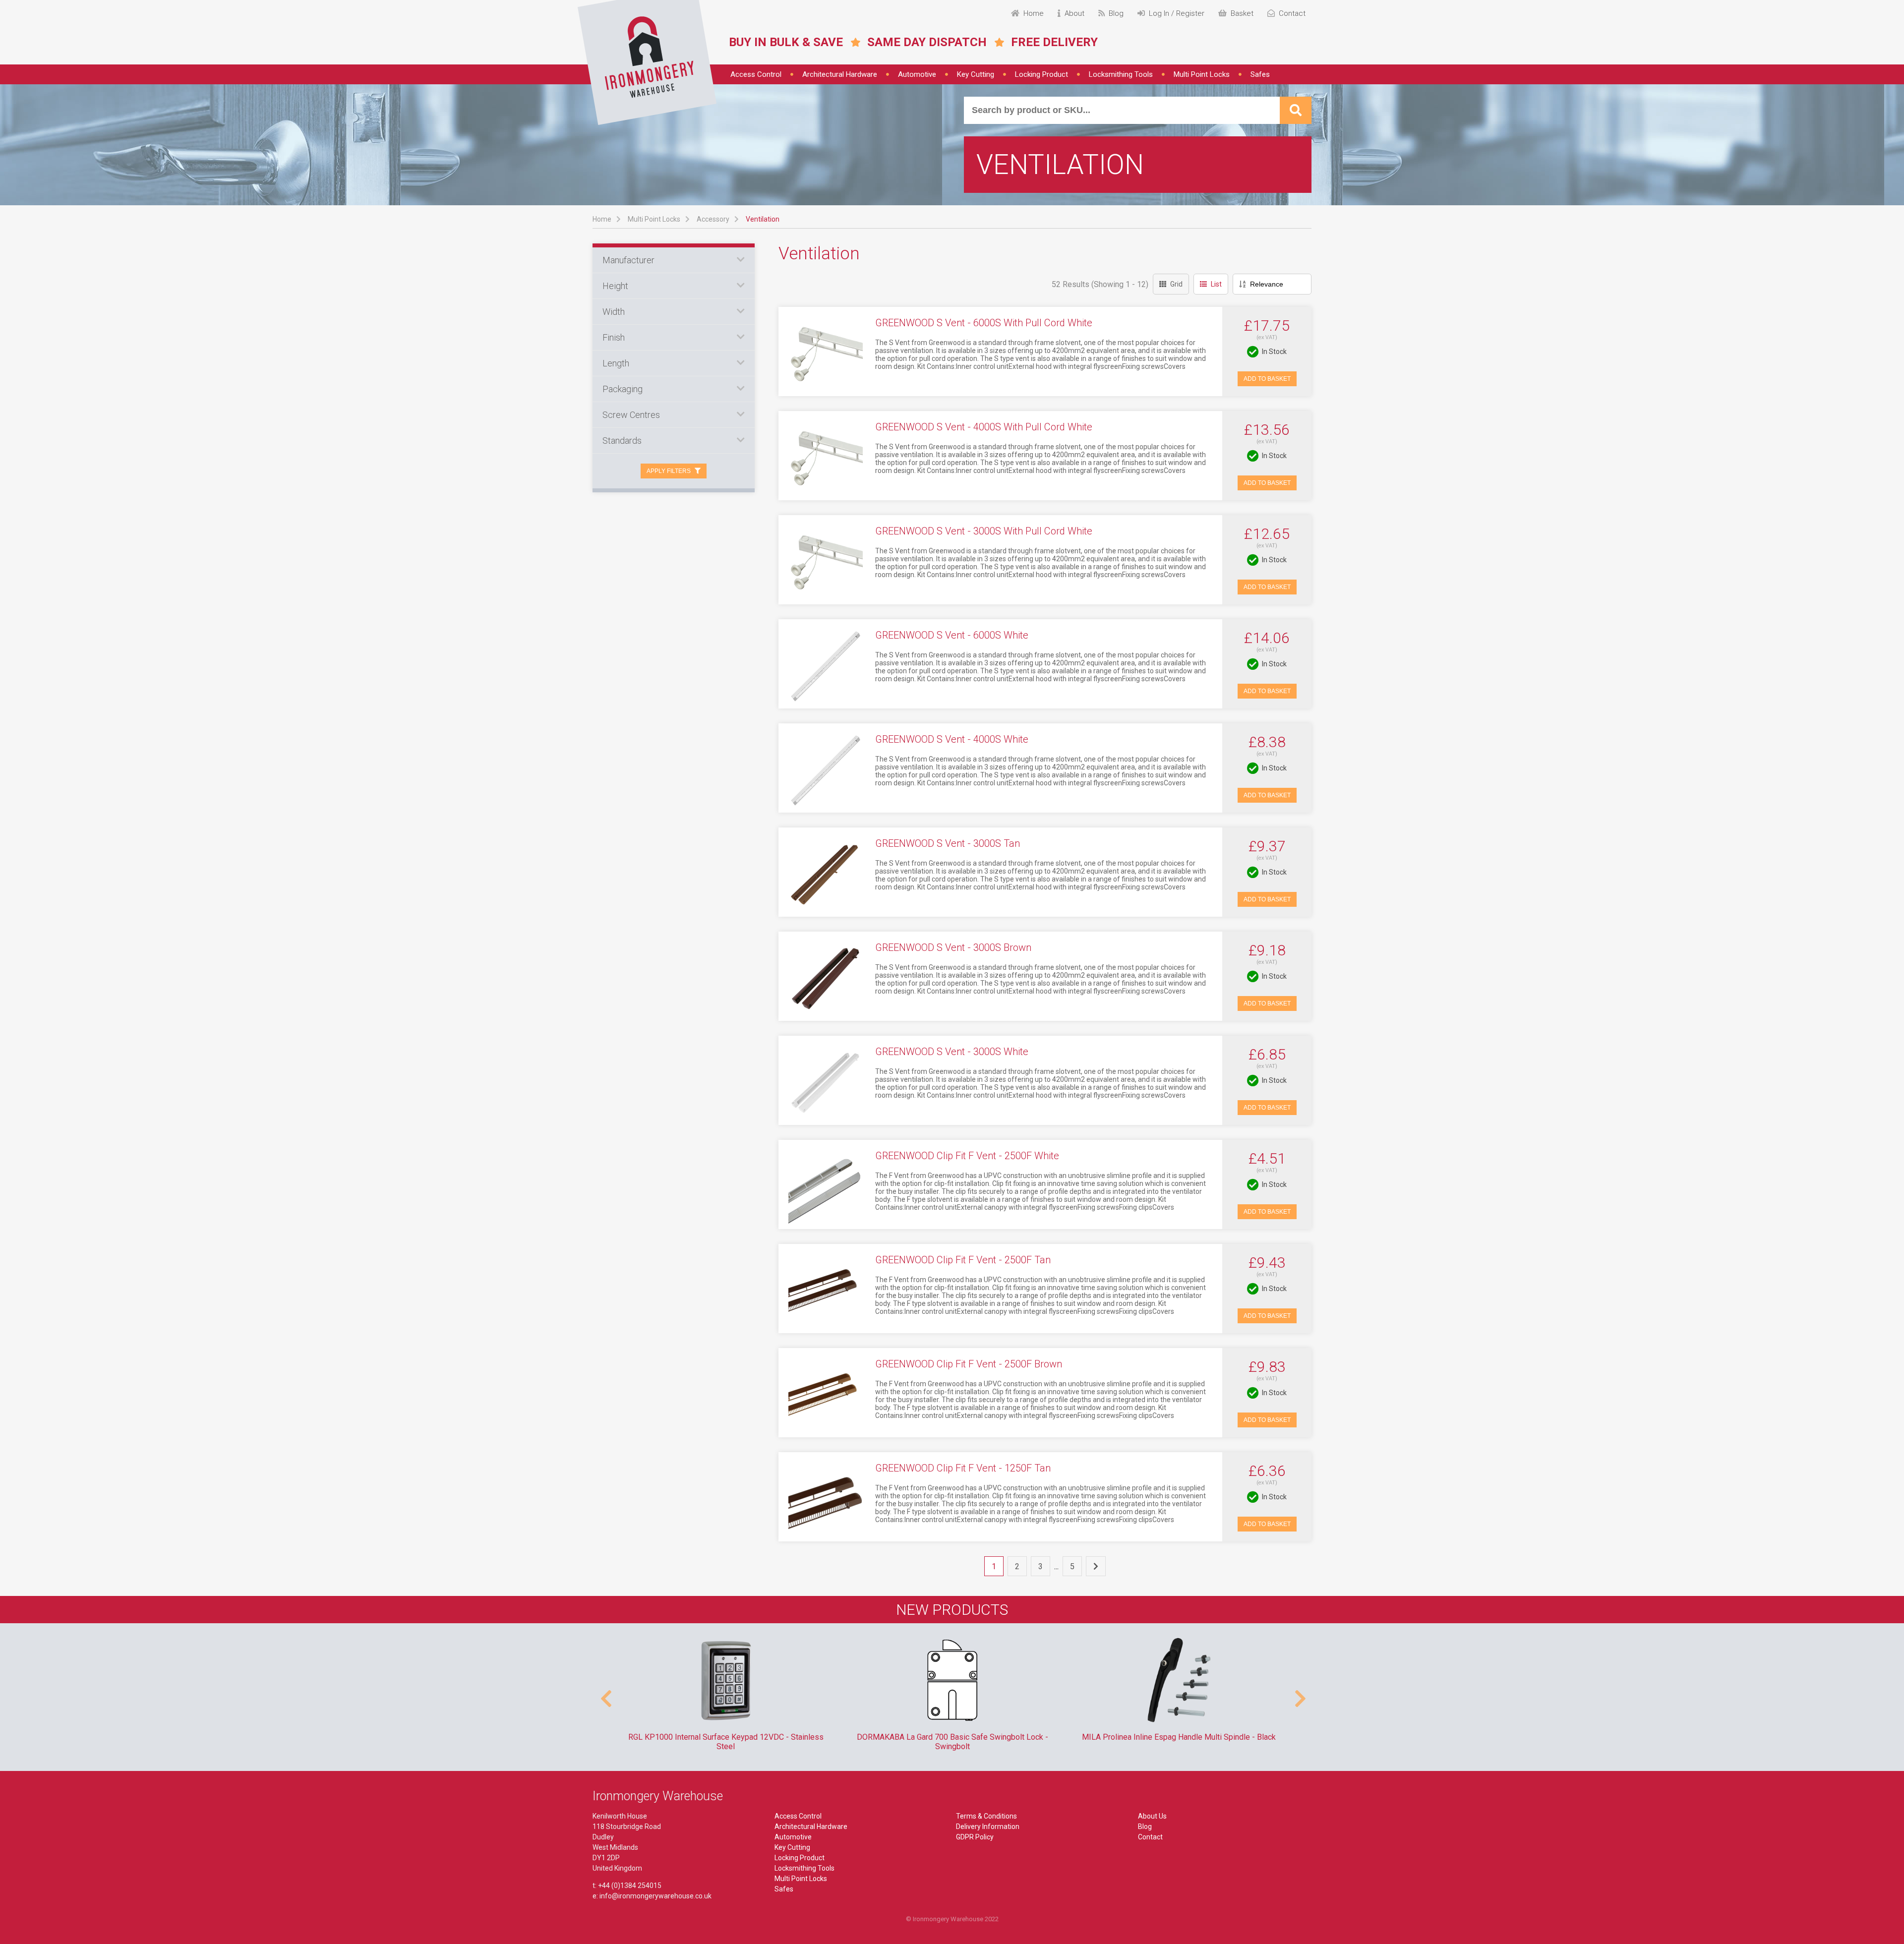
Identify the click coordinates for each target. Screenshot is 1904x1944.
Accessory (713, 219)
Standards (622, 441)
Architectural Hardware (840, 74)
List (1216, 284)
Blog (1145, 1826)
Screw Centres (631, 415)
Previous (605, 1694)
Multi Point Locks (1202, 74)
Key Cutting (976, 74)
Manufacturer (628, 260)
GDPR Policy (975, 1837)
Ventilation (763, 219)
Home (602, 219)
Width (614, 312)
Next (1299, 1694)
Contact (1150, 1837)
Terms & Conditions (986, 1816)
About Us (1152, 1816)
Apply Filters (669, 471)
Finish (614, 337)
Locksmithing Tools (1121, 74)
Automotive (917, 74)
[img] (647, 62)
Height (615, 286)
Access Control (756, 74)
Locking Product (1041, 74)
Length (616, 363)
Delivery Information (988, 1826)
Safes (1260, 74)
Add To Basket (1267, 379)
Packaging (623, 389)
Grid (1176, 284)
